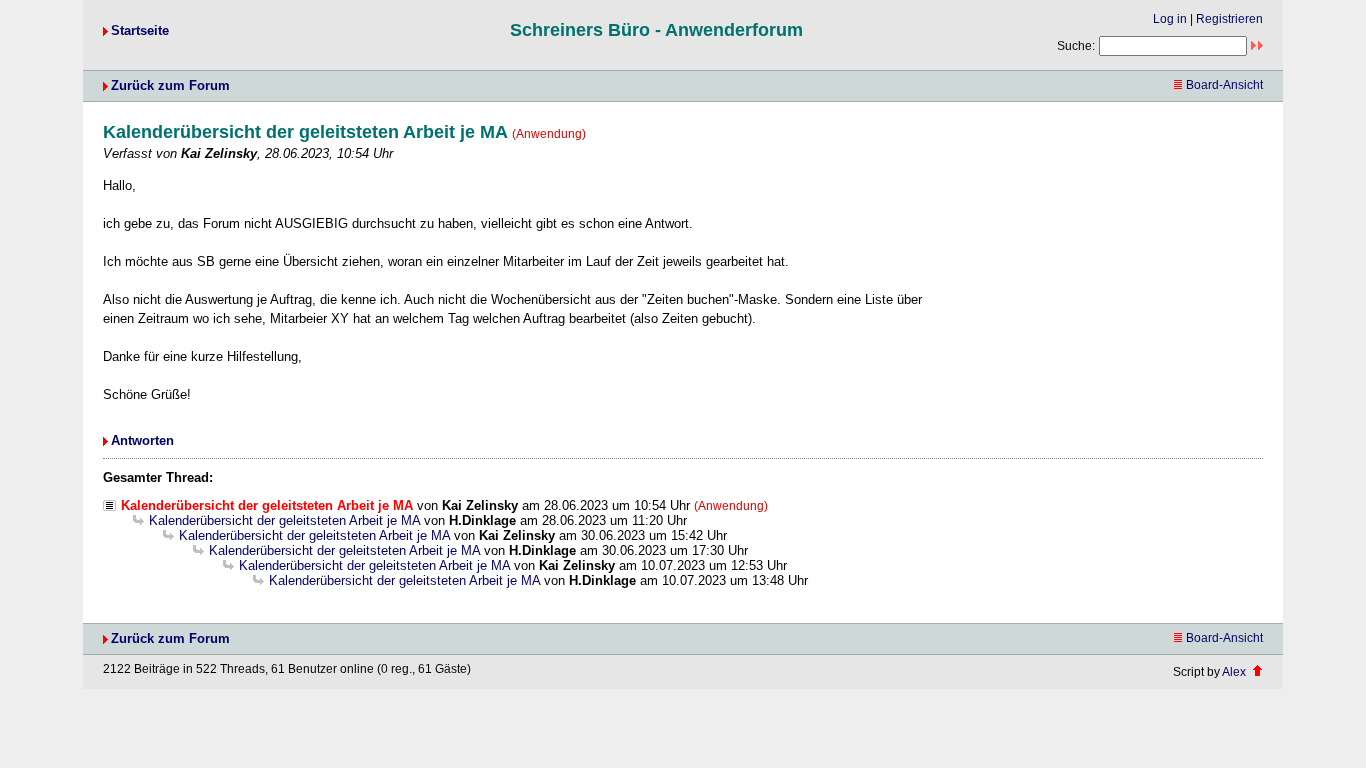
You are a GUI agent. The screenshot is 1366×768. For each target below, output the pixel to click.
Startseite (140, 30)
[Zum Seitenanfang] (1257, 672)
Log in (1170, 19)
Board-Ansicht (1224, 85)
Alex (1234, 672)
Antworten (142, 440)
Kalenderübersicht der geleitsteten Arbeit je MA (284, 520)
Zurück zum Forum (170, 85)
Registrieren (1229, 19)
